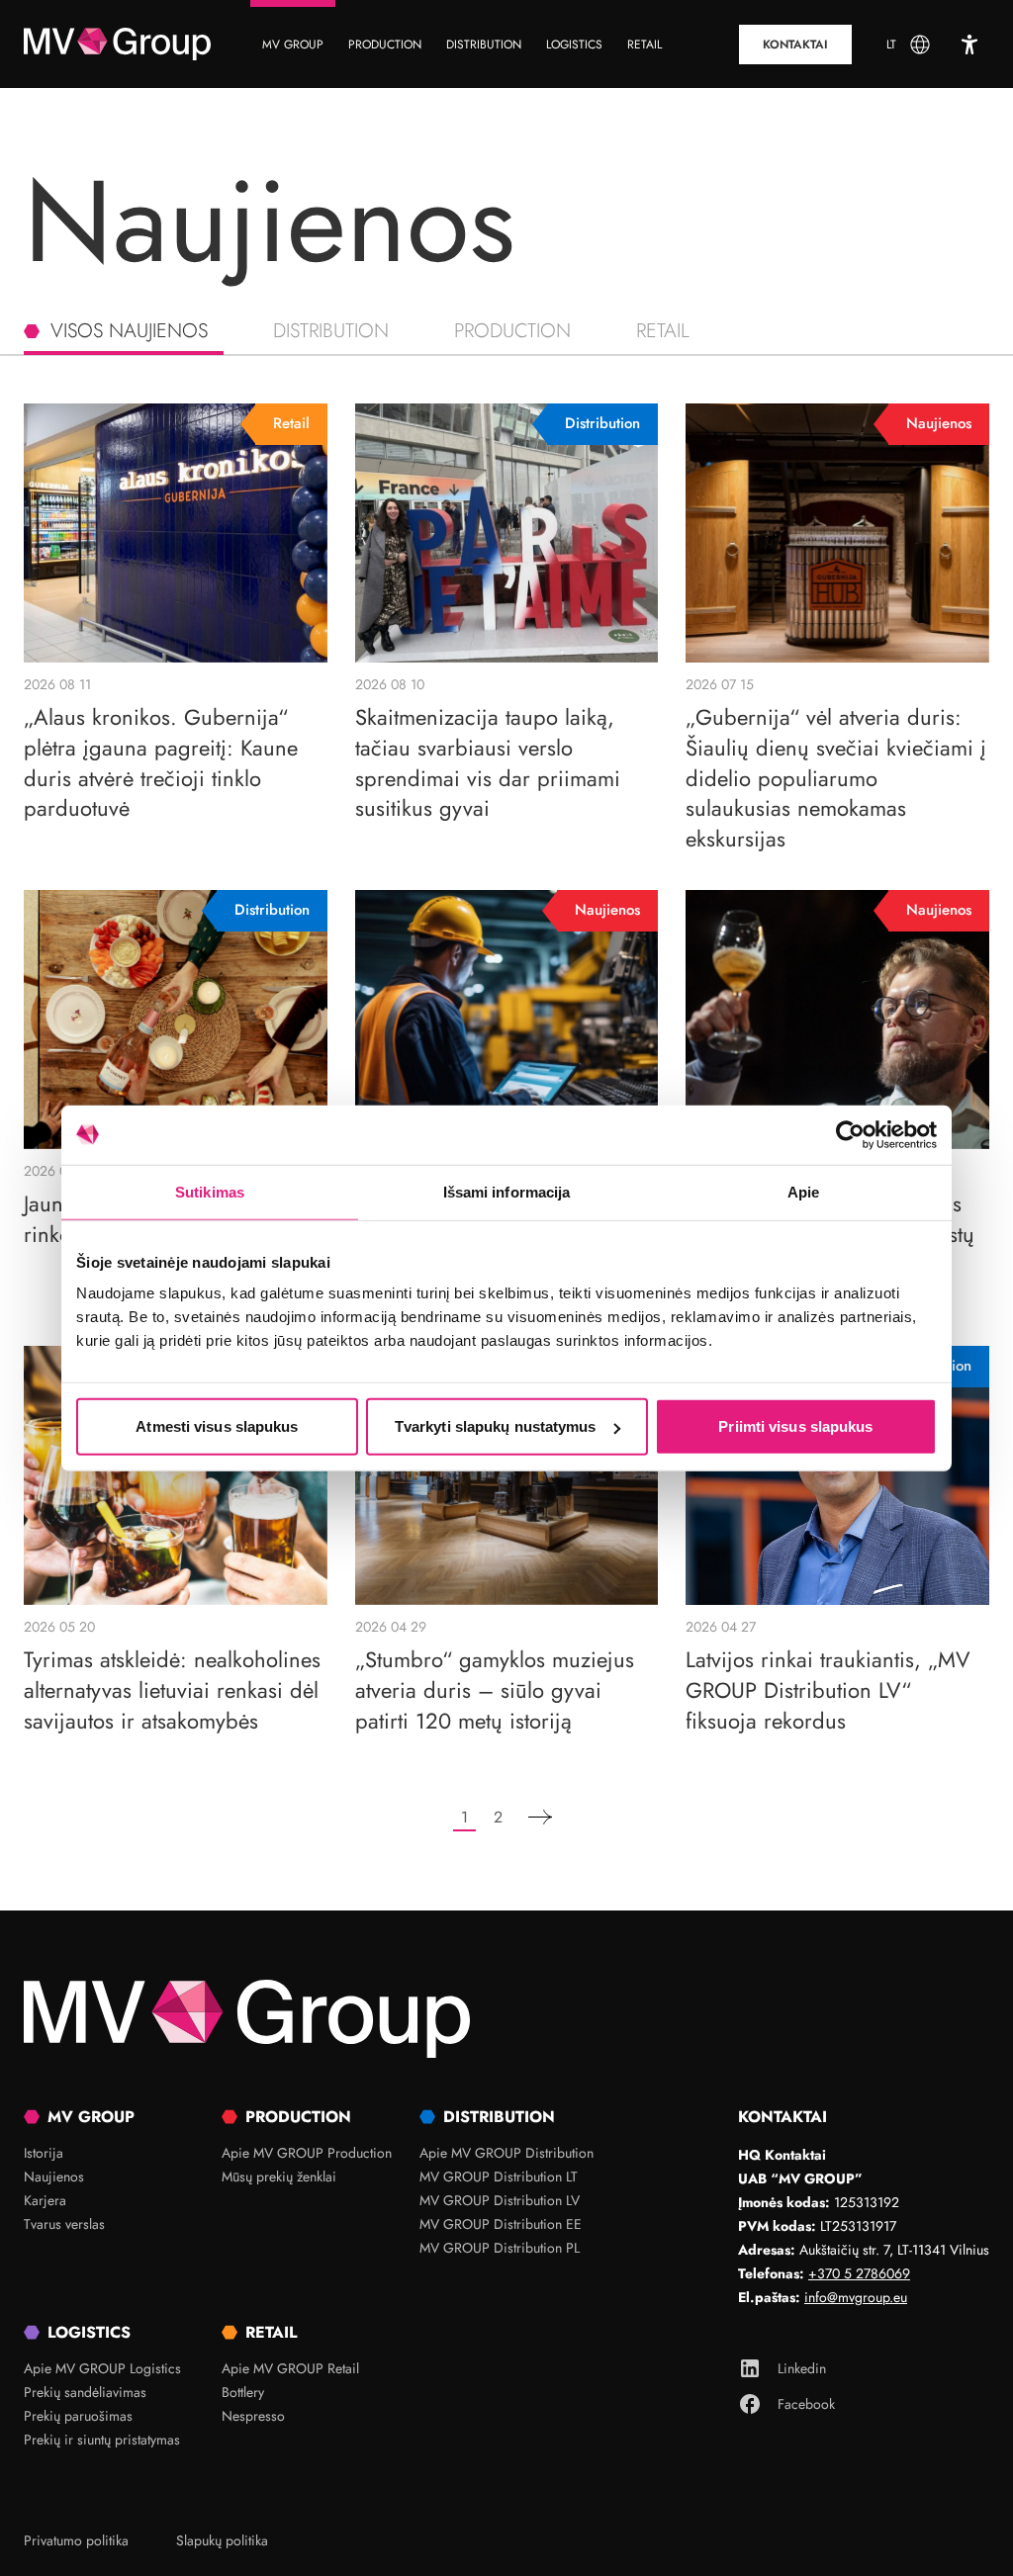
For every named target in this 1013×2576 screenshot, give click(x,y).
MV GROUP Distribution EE (501, 2224)
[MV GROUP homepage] (117, 44)
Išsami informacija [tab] (507, 1191)
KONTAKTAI (795, 44)
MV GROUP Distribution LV (500, 2200)
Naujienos (54, 2176)
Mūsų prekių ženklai (279, 2176)
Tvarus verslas (64, 2224)
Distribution (331, 331)
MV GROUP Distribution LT (499, 2176)
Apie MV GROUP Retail (290, 2368)
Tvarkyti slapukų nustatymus (496, 1426)
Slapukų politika (222, 2540)
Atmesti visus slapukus (217, 1426)
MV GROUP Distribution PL (500, 2248)
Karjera (45, 2200)
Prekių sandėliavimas (85, 2392)
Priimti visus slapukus (795, 1426)
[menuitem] (293, 44)
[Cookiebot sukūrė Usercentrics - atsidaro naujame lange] (850, 1134)
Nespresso (253, 2416)
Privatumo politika (76, 2540)
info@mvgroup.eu (856, 2297)
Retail (663, 331)
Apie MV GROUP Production (307, 2153)
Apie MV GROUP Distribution (506, 2153)
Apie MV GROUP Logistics (102, 2368)
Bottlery (243, 2392)
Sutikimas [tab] (210, 1191)
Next (540, 1819)
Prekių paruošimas (78, 2416)
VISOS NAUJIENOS (129, 331)
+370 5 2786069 (859, 2273)
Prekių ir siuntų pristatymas (102, 2440)
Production (512, 331)
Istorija (44, 2153)
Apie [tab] (803, 1191)
